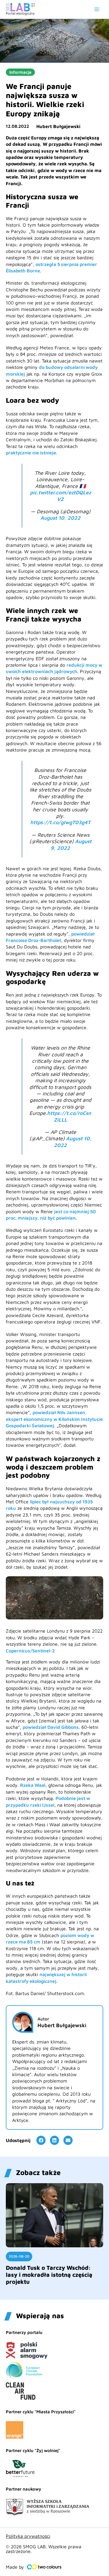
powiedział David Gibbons (51, 1727)
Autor (43, 2019)
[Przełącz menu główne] (97, 9)
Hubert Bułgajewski (58, 126)
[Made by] (44, 2567)
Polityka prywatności (28, 2536)
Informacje (20, 72)
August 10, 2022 (60, 518)
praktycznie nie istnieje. (32, 453)
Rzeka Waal (33, 1785)
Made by (15, 2567)
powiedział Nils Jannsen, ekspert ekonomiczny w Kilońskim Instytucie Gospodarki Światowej (54, 1419)
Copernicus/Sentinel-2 (30, 1651)
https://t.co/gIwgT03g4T (60, 822)
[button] (41, 2140)
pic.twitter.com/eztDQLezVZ (60, 496)
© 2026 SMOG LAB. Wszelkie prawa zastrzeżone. (44, 2549)
